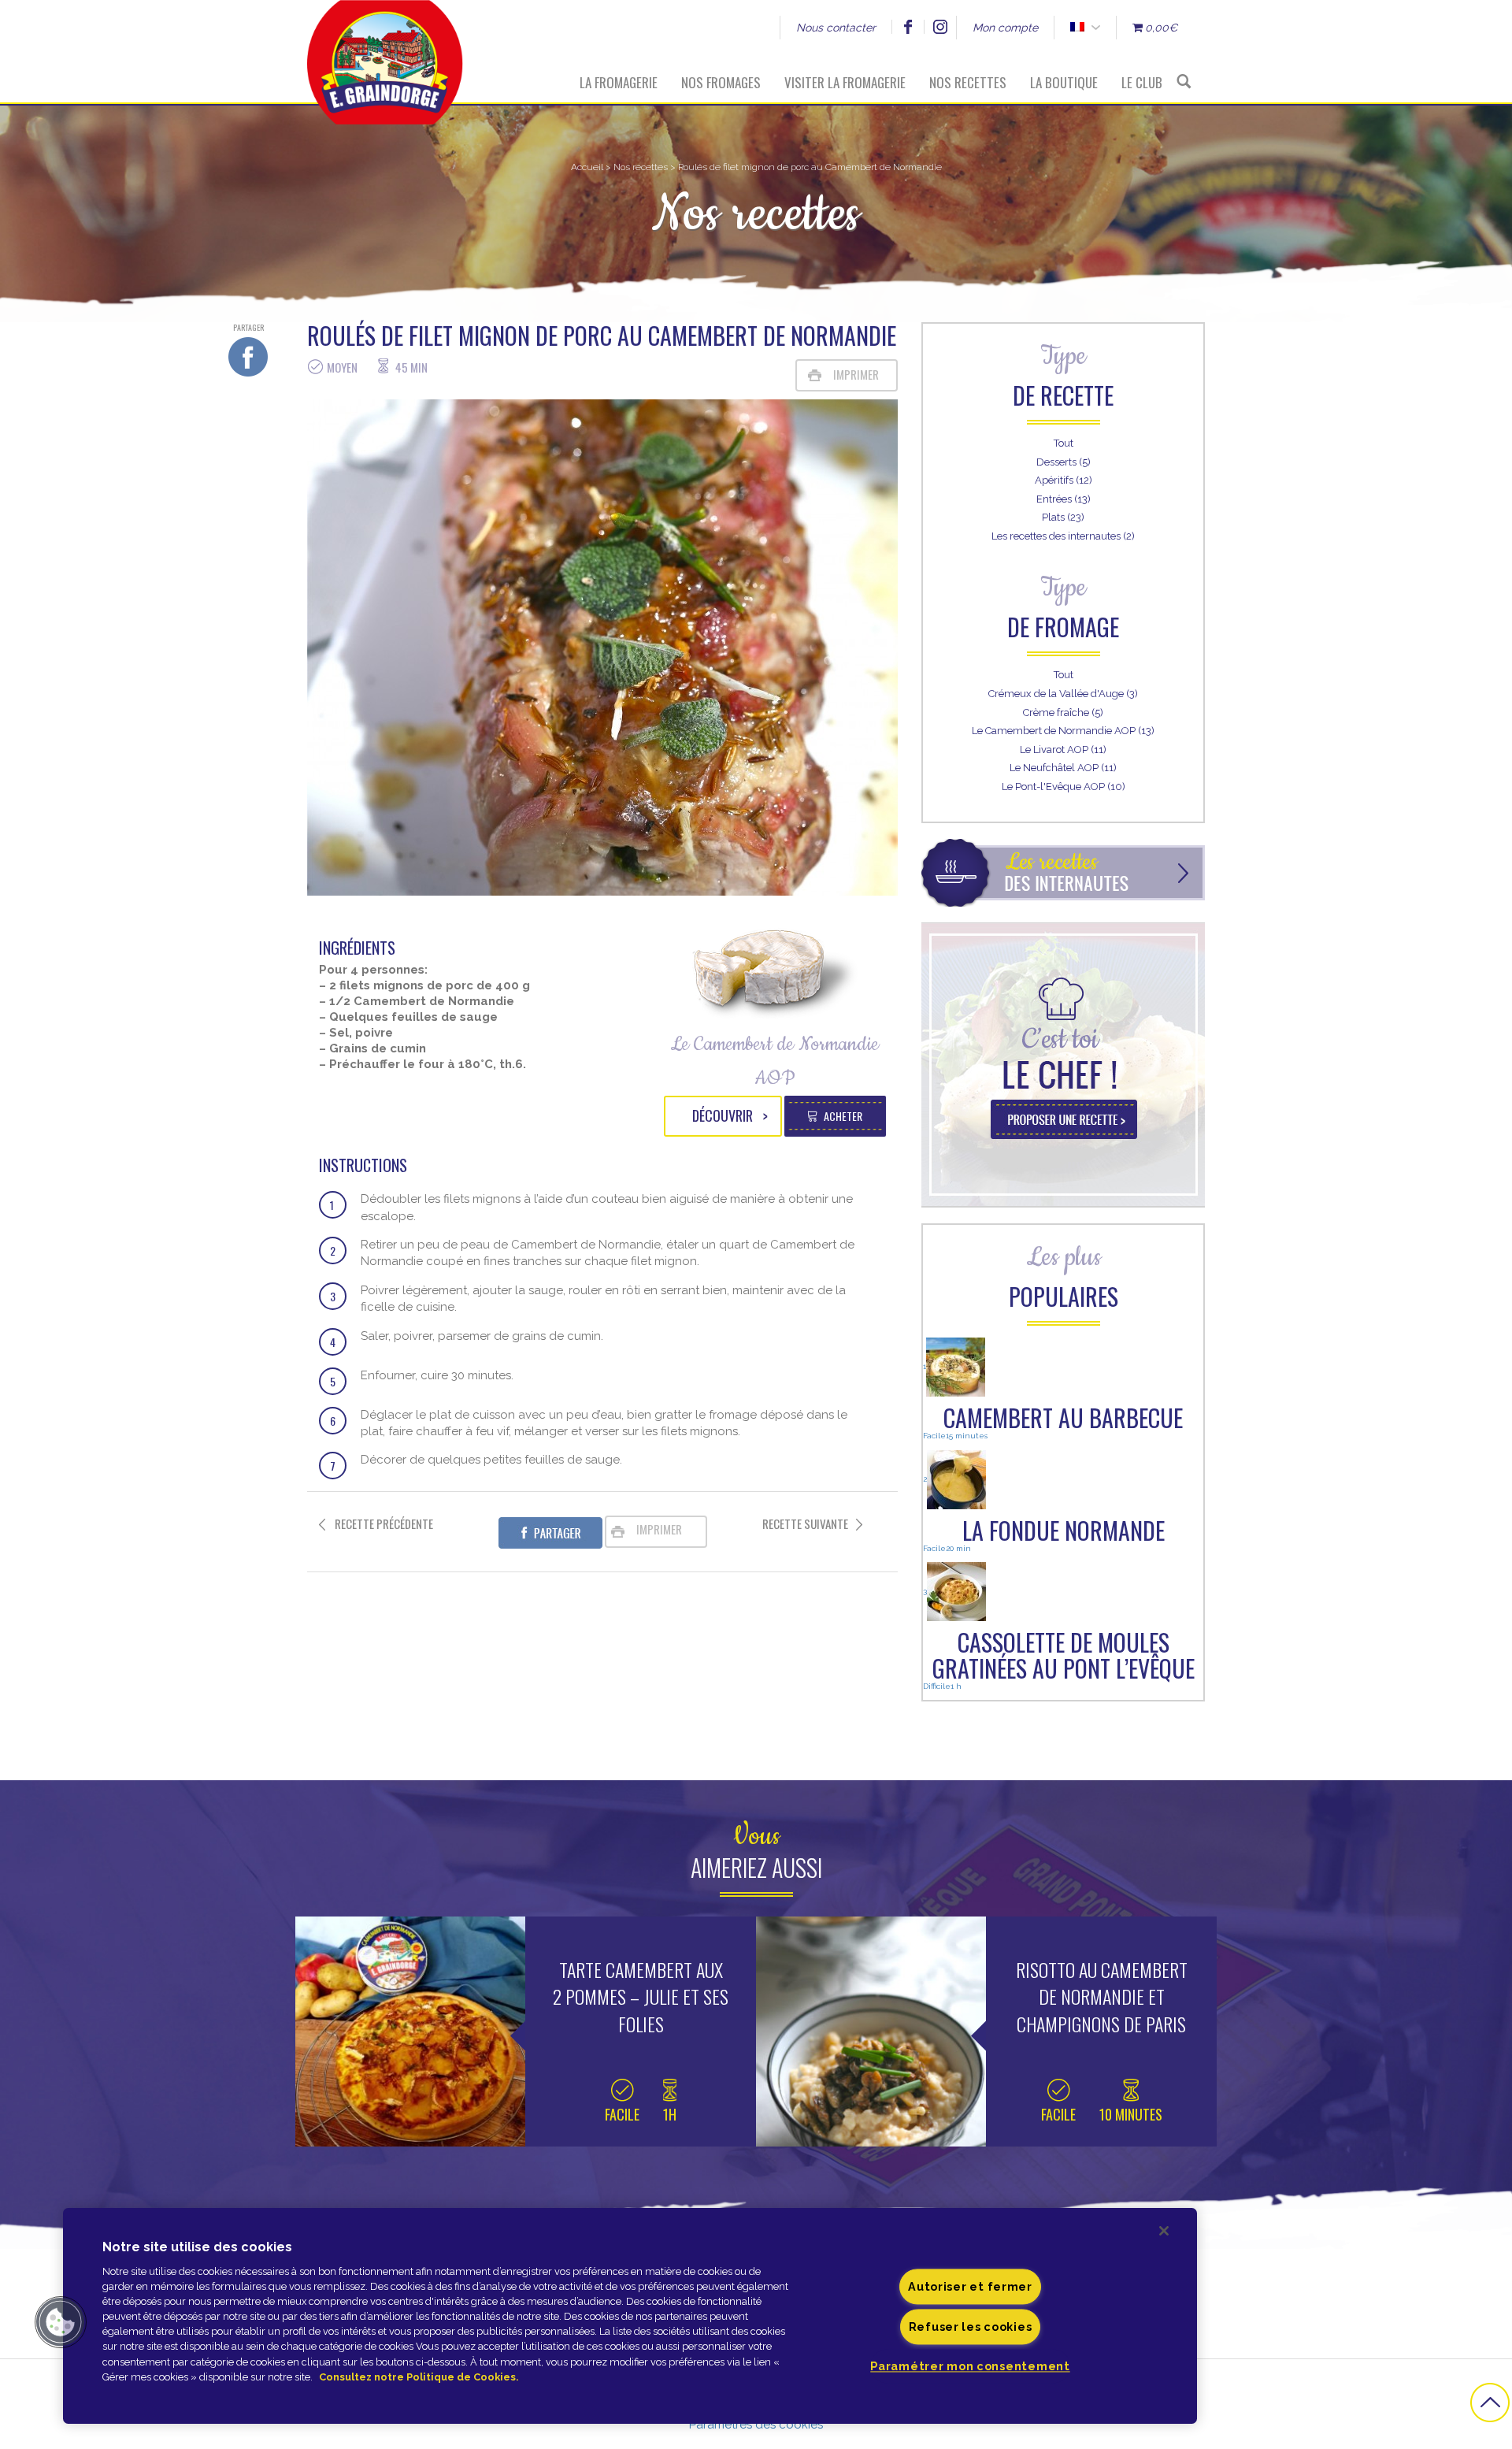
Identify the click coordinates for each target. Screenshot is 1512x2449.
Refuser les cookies (971, 2327)
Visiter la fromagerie (845, 82)
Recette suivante (805, 1524)
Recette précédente (384, 1524)
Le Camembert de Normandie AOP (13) (1063, 731)
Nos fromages (721, 82)
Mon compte (1005, 28)
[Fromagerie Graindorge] (385, 51)
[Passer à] (1077, 28)
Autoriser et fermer (970, 2286)
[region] (630, 2316)
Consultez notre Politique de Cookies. (419, 2377)
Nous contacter (836, 28)
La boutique (1064, 82)
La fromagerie (619, 82)
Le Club (1142, 82)
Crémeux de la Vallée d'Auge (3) (1063, 694)
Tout (1064, 443)
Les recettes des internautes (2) (1063, 536)
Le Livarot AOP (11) (1063, 750)
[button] (61, 2322)
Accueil (587, 167)
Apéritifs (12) (1064, 480)
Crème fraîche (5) (1063, 712)
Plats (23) (1063, 517)
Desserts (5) (1064, 462)
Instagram (940, 27)
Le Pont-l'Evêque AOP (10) (1064, 787)
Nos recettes (968, 82)
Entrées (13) (1064, 499)
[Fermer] (1164, 2231)
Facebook (908, 27)
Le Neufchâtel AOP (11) (1063, 768)
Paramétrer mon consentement (970, 2366)
